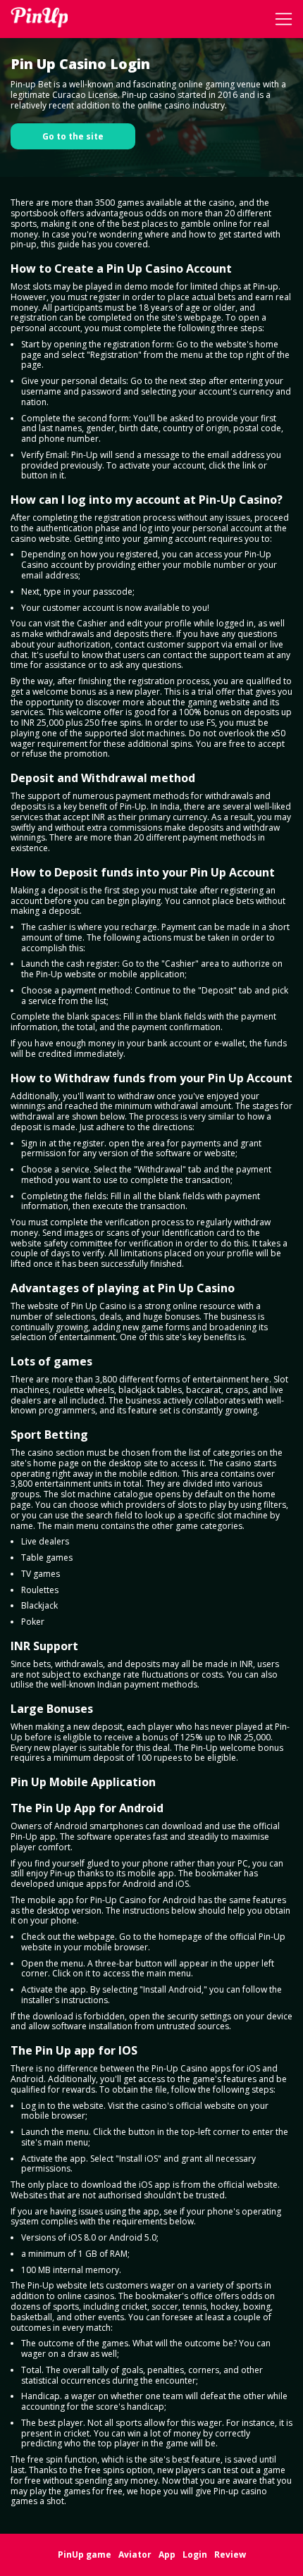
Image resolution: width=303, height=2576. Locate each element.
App (167, 2555)
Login (195, 2555)
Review (230, 2555)
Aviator (135, 2555)
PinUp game (85, 2555)
